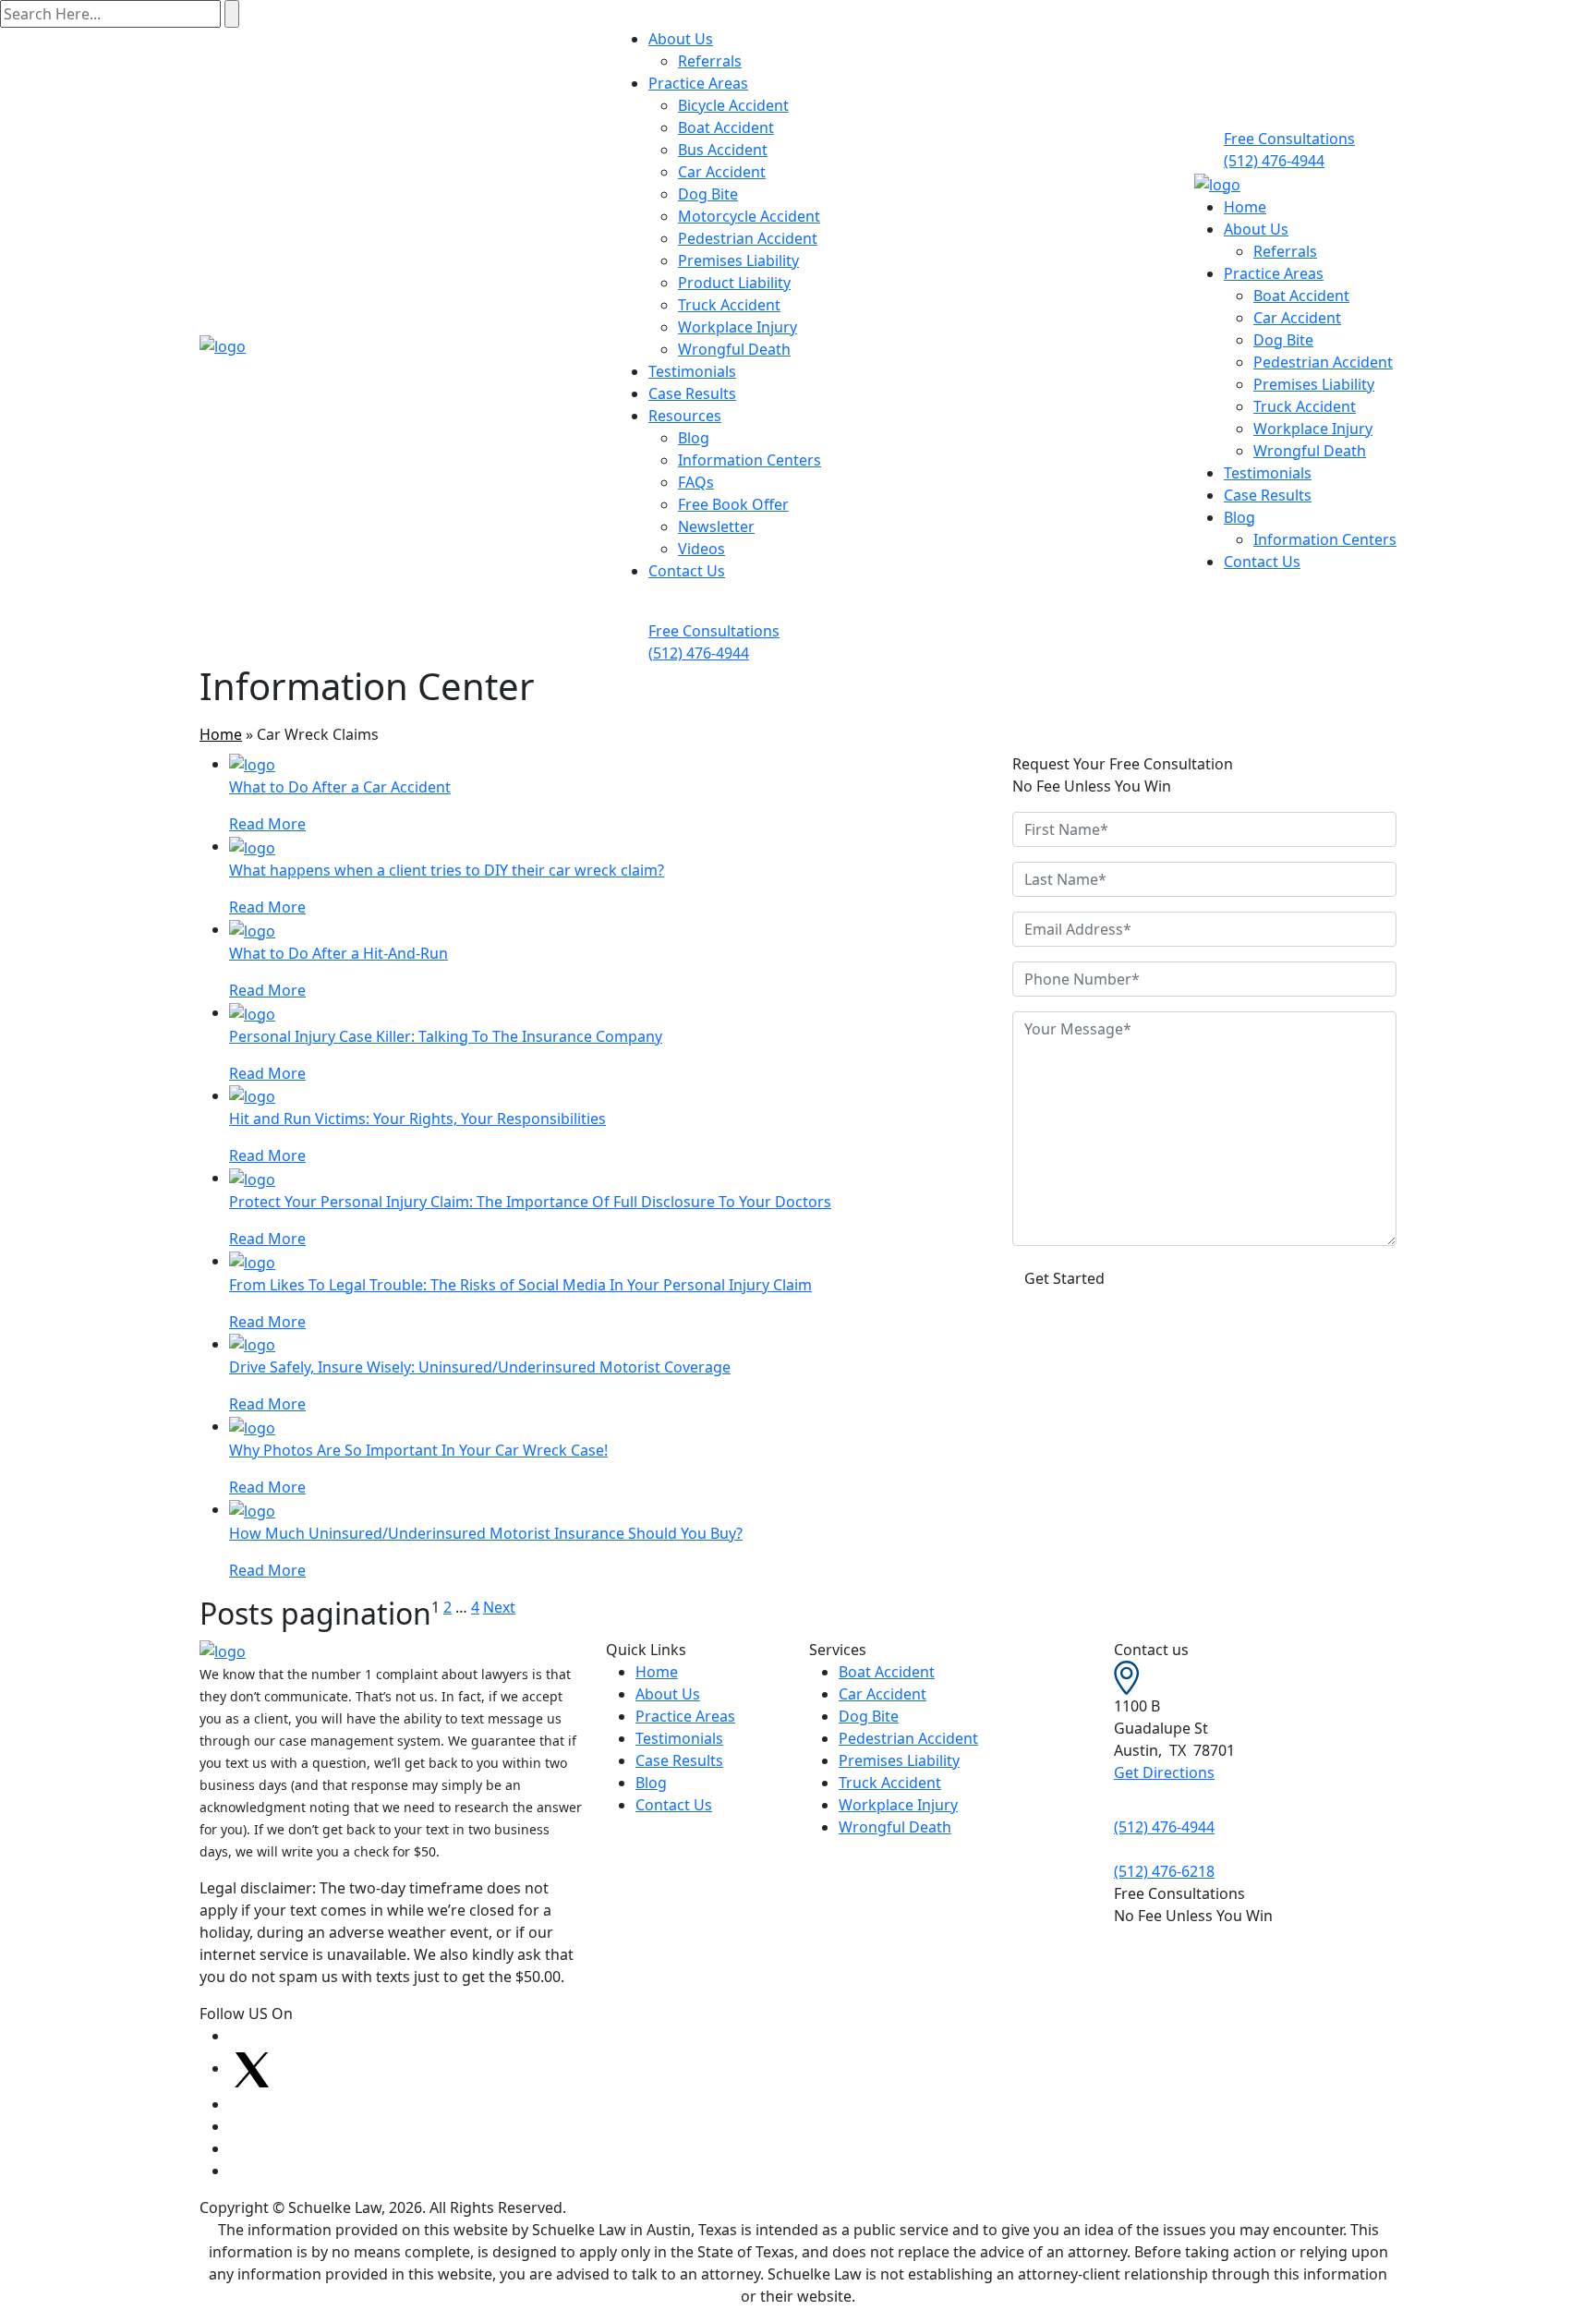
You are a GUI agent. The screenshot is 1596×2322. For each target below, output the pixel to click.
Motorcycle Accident (749, 216)
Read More (267, 824)
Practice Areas (698, 83)
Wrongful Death (734, 349)
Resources (685, 416)
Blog (694, 438)
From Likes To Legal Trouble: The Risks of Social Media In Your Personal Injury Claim (520, 1285)
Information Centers (750, 460)
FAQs (696, 482)
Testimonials (692, 371)
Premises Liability (738, 260)
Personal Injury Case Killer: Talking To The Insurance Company (446, 1036)
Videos (701, 549)
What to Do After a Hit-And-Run (339, 953)
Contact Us (687, 571)
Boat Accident (726, 127)
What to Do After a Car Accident (340, 787)
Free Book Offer (733, 504)
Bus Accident (723, 150)
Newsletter (716, 526)
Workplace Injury (738, 327)
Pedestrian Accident (748, 238)
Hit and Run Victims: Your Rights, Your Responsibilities (417, 1119)
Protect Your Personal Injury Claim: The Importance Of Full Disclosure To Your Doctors (530, 1202)
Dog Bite (708, 194)
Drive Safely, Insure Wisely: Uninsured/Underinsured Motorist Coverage (480, 1367)
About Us (681, 39)
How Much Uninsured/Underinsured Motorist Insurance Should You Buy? (486, 1533)
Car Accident (722, 172)
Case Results (692, 393)
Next (499, 1607)
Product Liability (734, 283)
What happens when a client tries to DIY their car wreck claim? (447, 870)
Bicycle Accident (733, 105)
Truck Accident (729, 305)
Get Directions (1164, 1772)
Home (1245, 207)
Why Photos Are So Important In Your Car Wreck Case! (418, 1450)
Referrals (710, 61)
